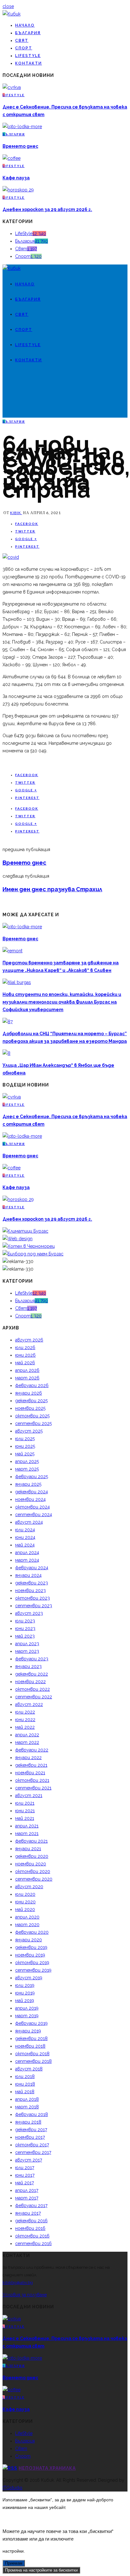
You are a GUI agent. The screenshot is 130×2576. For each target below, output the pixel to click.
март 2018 (27, 2107)
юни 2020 (25, 1902)
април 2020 (27, 1917)
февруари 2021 (31, 1841)
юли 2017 (25, 2168)
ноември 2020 (31, 1864)
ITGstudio (12, 2488)
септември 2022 (34, 1697)
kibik (16, 513)
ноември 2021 (30, 1773)
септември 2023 (34, 1606)
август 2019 (29, 1978)
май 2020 (25, 1909)
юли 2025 (25, 1439)
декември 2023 (32, 1583)
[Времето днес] (22, 127)
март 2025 (27, 1469)
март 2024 (27, 1560)
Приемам (14, 2563)
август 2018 (29, 2069)
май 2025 (25, 1454)
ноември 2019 (30, 1955)
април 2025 (27, 1461)
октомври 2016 (32, 2236)
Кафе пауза (16, 178)
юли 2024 (25, 1530)
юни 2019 (25, 1993)
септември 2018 (33, 2061)
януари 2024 (28, 1575)
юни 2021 (25, 1811)
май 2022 (25, 1727)
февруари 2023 (32, 1659)
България (28, 33)
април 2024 (27, 1552)
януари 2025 (28, 1484)
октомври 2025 (32, 1416)
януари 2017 (28, 2213)
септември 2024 (34, 1515)
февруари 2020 (32, 1932)
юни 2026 (25, 1355)
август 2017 (29, 2160)
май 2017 (24, 2183)
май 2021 (25, 1818)
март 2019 (27, 2016)
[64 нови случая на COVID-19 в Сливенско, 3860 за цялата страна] (11, 557)
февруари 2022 (32, 1750)
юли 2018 (25, 2076)
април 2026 (27, 1370)
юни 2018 (25, 2084)
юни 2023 (25, 1628)
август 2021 (29, 1795)
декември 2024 (32, 1492)
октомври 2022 (32, 1689)
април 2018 (27, 2099)
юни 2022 (25, 1720)
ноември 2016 (30, 2228)
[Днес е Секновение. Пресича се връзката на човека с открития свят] (12, 87)
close (8, 6)
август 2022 (29, 1704)
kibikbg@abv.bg (18, 2283)
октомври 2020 (33, 1871)
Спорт (24, 48)
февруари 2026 (32, 1385)
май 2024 (25, 1545)
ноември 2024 (30, 1499)
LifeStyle (28, 56)
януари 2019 (28, 2031)
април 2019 (27, 2008)
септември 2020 (34, 1879)
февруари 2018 (32, 2114)
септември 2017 (33, 2152)
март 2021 (27, 1833)
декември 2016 (31, 2221)
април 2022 (27, 1735)
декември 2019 (31, 1947)
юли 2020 (25, 1894)
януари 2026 (29, 1393)
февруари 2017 (31, 2206)
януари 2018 (28, 2122)
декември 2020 (32, 1856)
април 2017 (27, 2190)
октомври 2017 (32, 2145)
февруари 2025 (32, 1477)
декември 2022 (32, 1674)
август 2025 (29, 1431)
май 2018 (25, 2092)
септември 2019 (33, 1970)
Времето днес (20, 146)
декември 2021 (31, 1765)
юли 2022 (25, 1712)
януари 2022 (28, 1758)
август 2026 (29, 1340)
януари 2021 (28, 1849)
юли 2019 (25, 1985)
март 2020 (27, 1925)
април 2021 (27, 1826)
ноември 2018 (30, 2046)
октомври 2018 (32, 2054)
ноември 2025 (30, 1408)
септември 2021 (33, 1788)
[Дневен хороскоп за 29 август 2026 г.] (18, 190)
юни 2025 (25, 1446)
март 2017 (27, 2198)
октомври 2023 (32, 1598)
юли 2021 (25, 1803)
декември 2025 (31, 1401)
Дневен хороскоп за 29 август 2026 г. (47, 209)
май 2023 (25, 1636)
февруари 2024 (32, 1568)
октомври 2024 (32, 1507)
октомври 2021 (32, 1780)
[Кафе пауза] (12, 158)
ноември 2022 (30, 1682)
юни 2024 (25, 1537)
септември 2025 (33, 1423)
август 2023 (29, 1613)
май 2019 (25, 2000)
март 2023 (27, 1651)
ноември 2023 (30, 1590)
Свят (22, 40)
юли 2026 (25, 1347)
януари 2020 (29, 1940)
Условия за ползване (25, 2295)
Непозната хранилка (47, 2468)
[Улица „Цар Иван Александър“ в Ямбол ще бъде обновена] (6, 1053)
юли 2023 (25, 1621)
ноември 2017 (30, 2137)
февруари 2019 (31, 2023)
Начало (25, 25)
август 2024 (29, 1522)
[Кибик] (12, 14)
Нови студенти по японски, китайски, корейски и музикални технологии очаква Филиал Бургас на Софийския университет (62, 1002)
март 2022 (27, 1742)
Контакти (29, 63)
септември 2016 (33, 2243)
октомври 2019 (32, 1963)
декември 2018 (31, 2038)
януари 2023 (28, 1666)
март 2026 (27, 1378)
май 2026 (25, 1363)
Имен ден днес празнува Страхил (52, 889)
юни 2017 (25, 2175)
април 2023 (27, 1644)
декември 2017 (31, 2130)
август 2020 (29, 1887)
